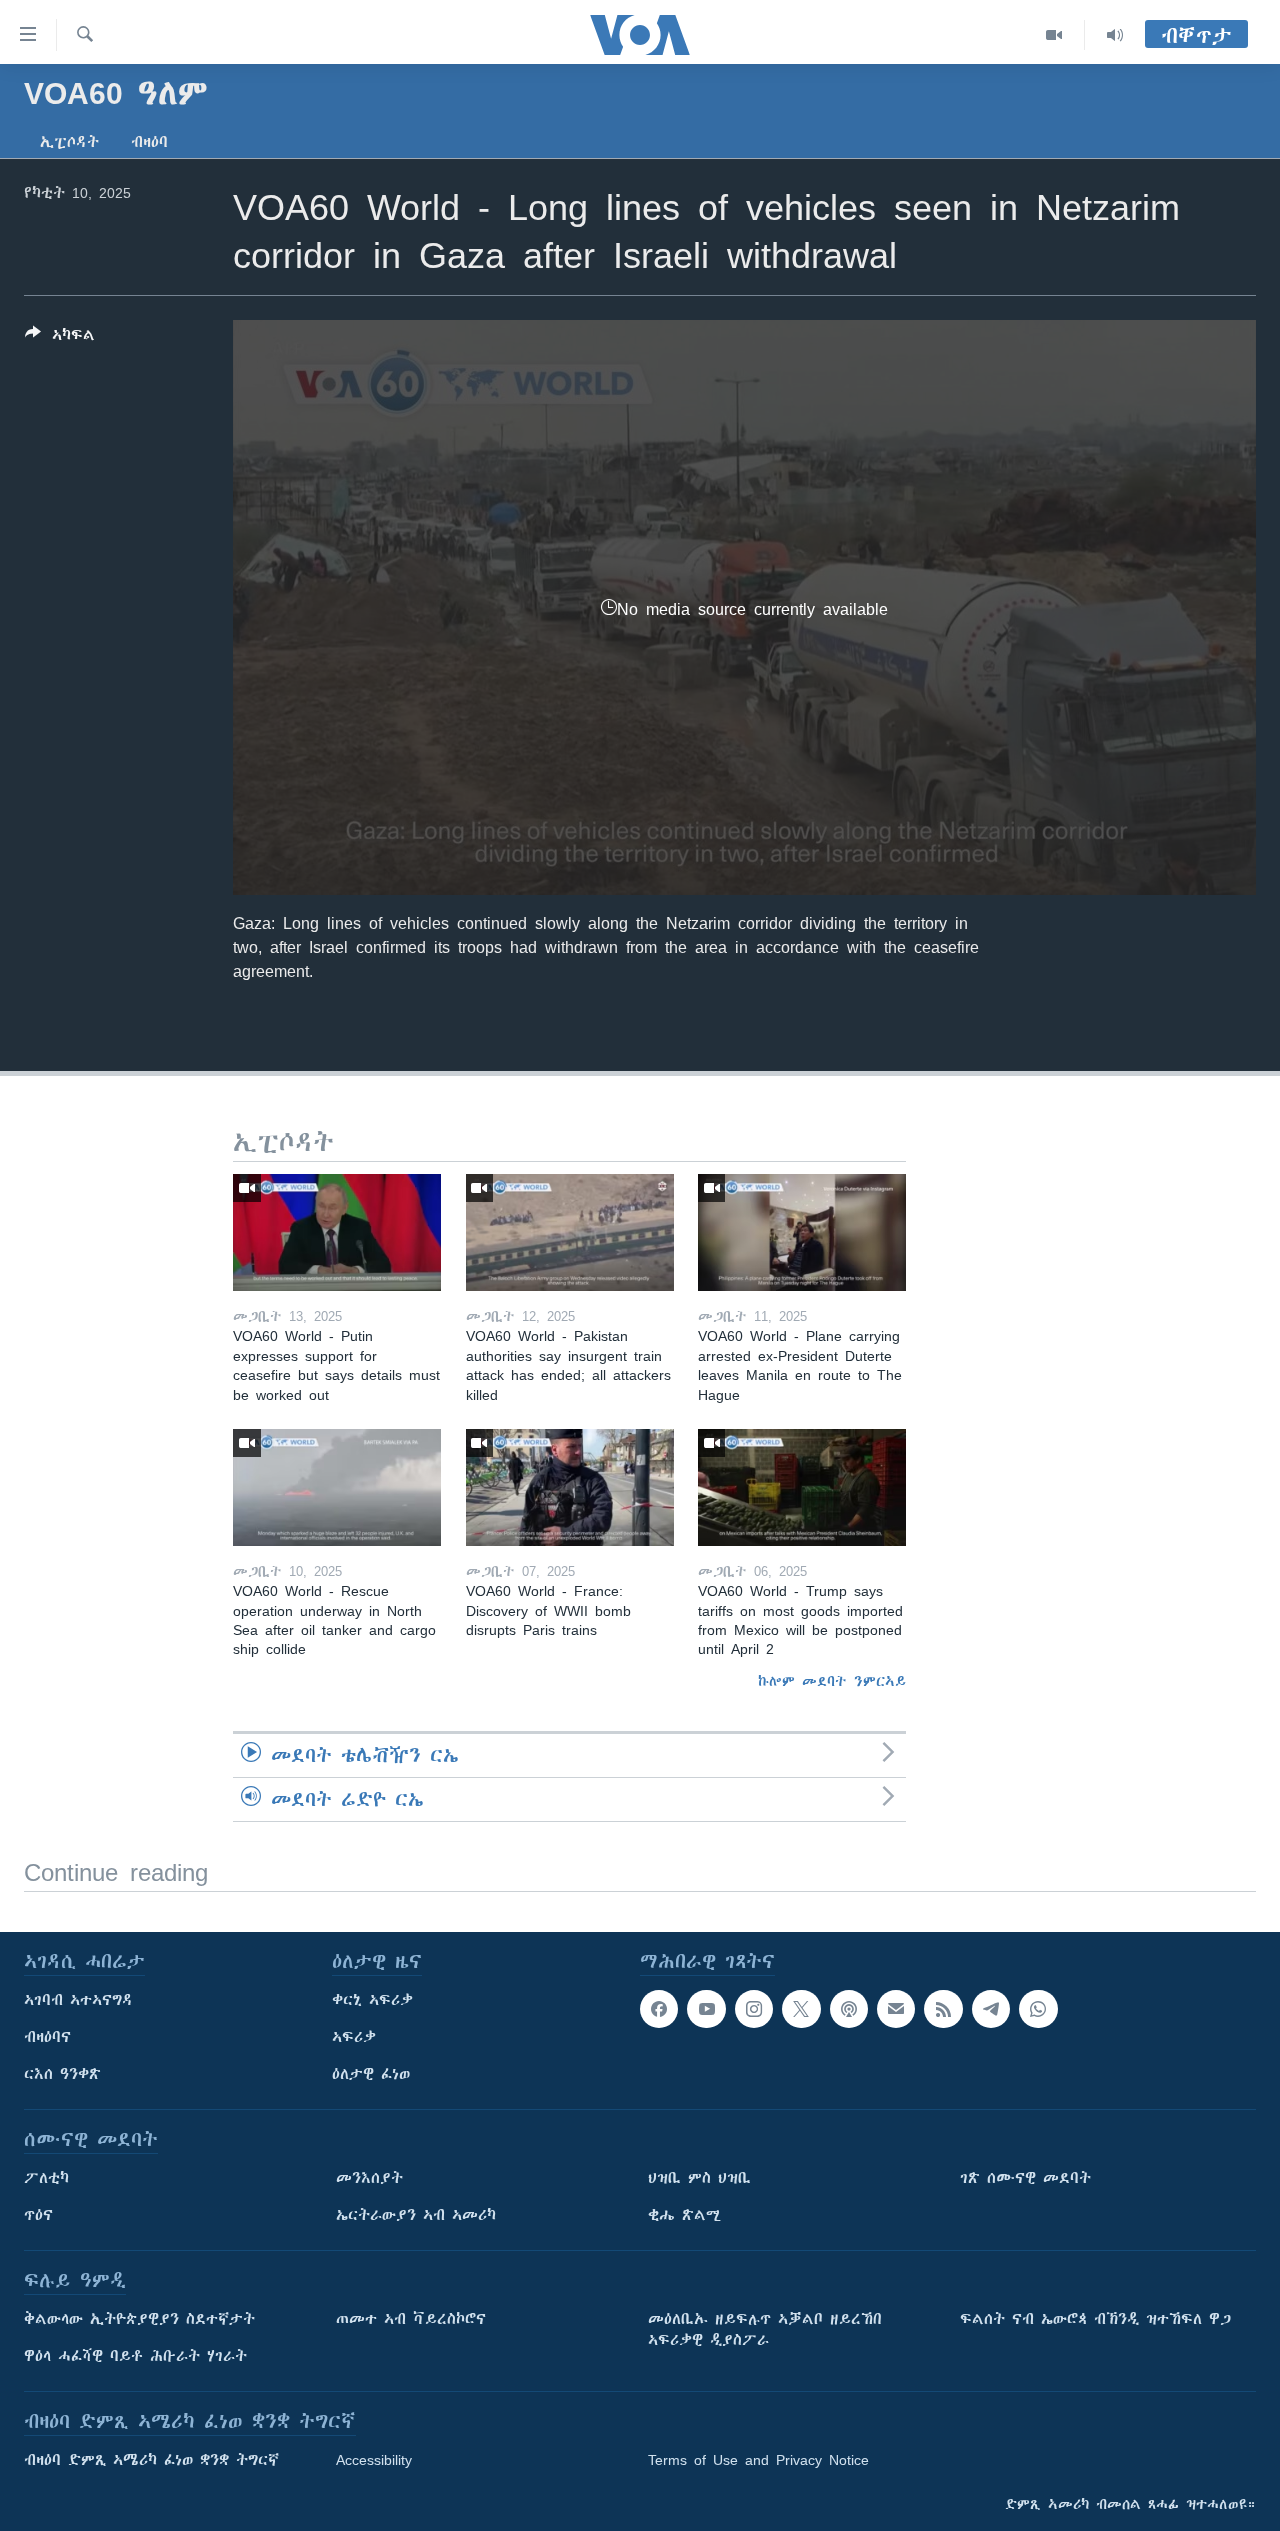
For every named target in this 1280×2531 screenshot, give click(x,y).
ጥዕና (38, 2215)
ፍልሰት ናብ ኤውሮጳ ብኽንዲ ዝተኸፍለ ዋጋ (1095, 2319)
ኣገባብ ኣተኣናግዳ (78, 2000)
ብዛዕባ (149, 142)
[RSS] (943, 2009)
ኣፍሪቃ (354, 2037)
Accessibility (374, 2460)
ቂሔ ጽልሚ (684, 2215)
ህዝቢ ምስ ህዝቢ (699, 2178)
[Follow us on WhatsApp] (1038, 2009)
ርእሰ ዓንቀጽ (62, 2074)
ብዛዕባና (47, 2037)
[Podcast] (849, 2009)
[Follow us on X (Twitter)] (801, 2009)
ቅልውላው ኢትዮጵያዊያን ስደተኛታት (139, 2319)
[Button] (60, 338)
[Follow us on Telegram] (991, 2009)
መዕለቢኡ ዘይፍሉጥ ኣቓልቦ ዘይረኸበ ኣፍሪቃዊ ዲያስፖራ (765, 2329)
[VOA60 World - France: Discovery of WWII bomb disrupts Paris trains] (570, 1487)
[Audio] (1115, 35)
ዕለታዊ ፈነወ (371, 2074)
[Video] (1054, 35)
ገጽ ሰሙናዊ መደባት (1025, 2178)
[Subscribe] (896, 2009)
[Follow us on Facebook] (659, 2009)
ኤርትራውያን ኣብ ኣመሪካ (416, 2215)
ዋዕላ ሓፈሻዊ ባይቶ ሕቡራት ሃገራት (135, 2356)
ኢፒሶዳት (69, 142)
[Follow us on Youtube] (706, 2009)
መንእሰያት (369, 2178)
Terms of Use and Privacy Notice (758, 2460)
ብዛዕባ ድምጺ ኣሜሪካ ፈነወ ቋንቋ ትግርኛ (151, 2460)
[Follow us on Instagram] (754, 2009)
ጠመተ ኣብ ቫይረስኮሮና (411, 2319)
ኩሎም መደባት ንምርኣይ (832, 1681)
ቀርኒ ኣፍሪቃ (372, 2000)
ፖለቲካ (46, 2178)
